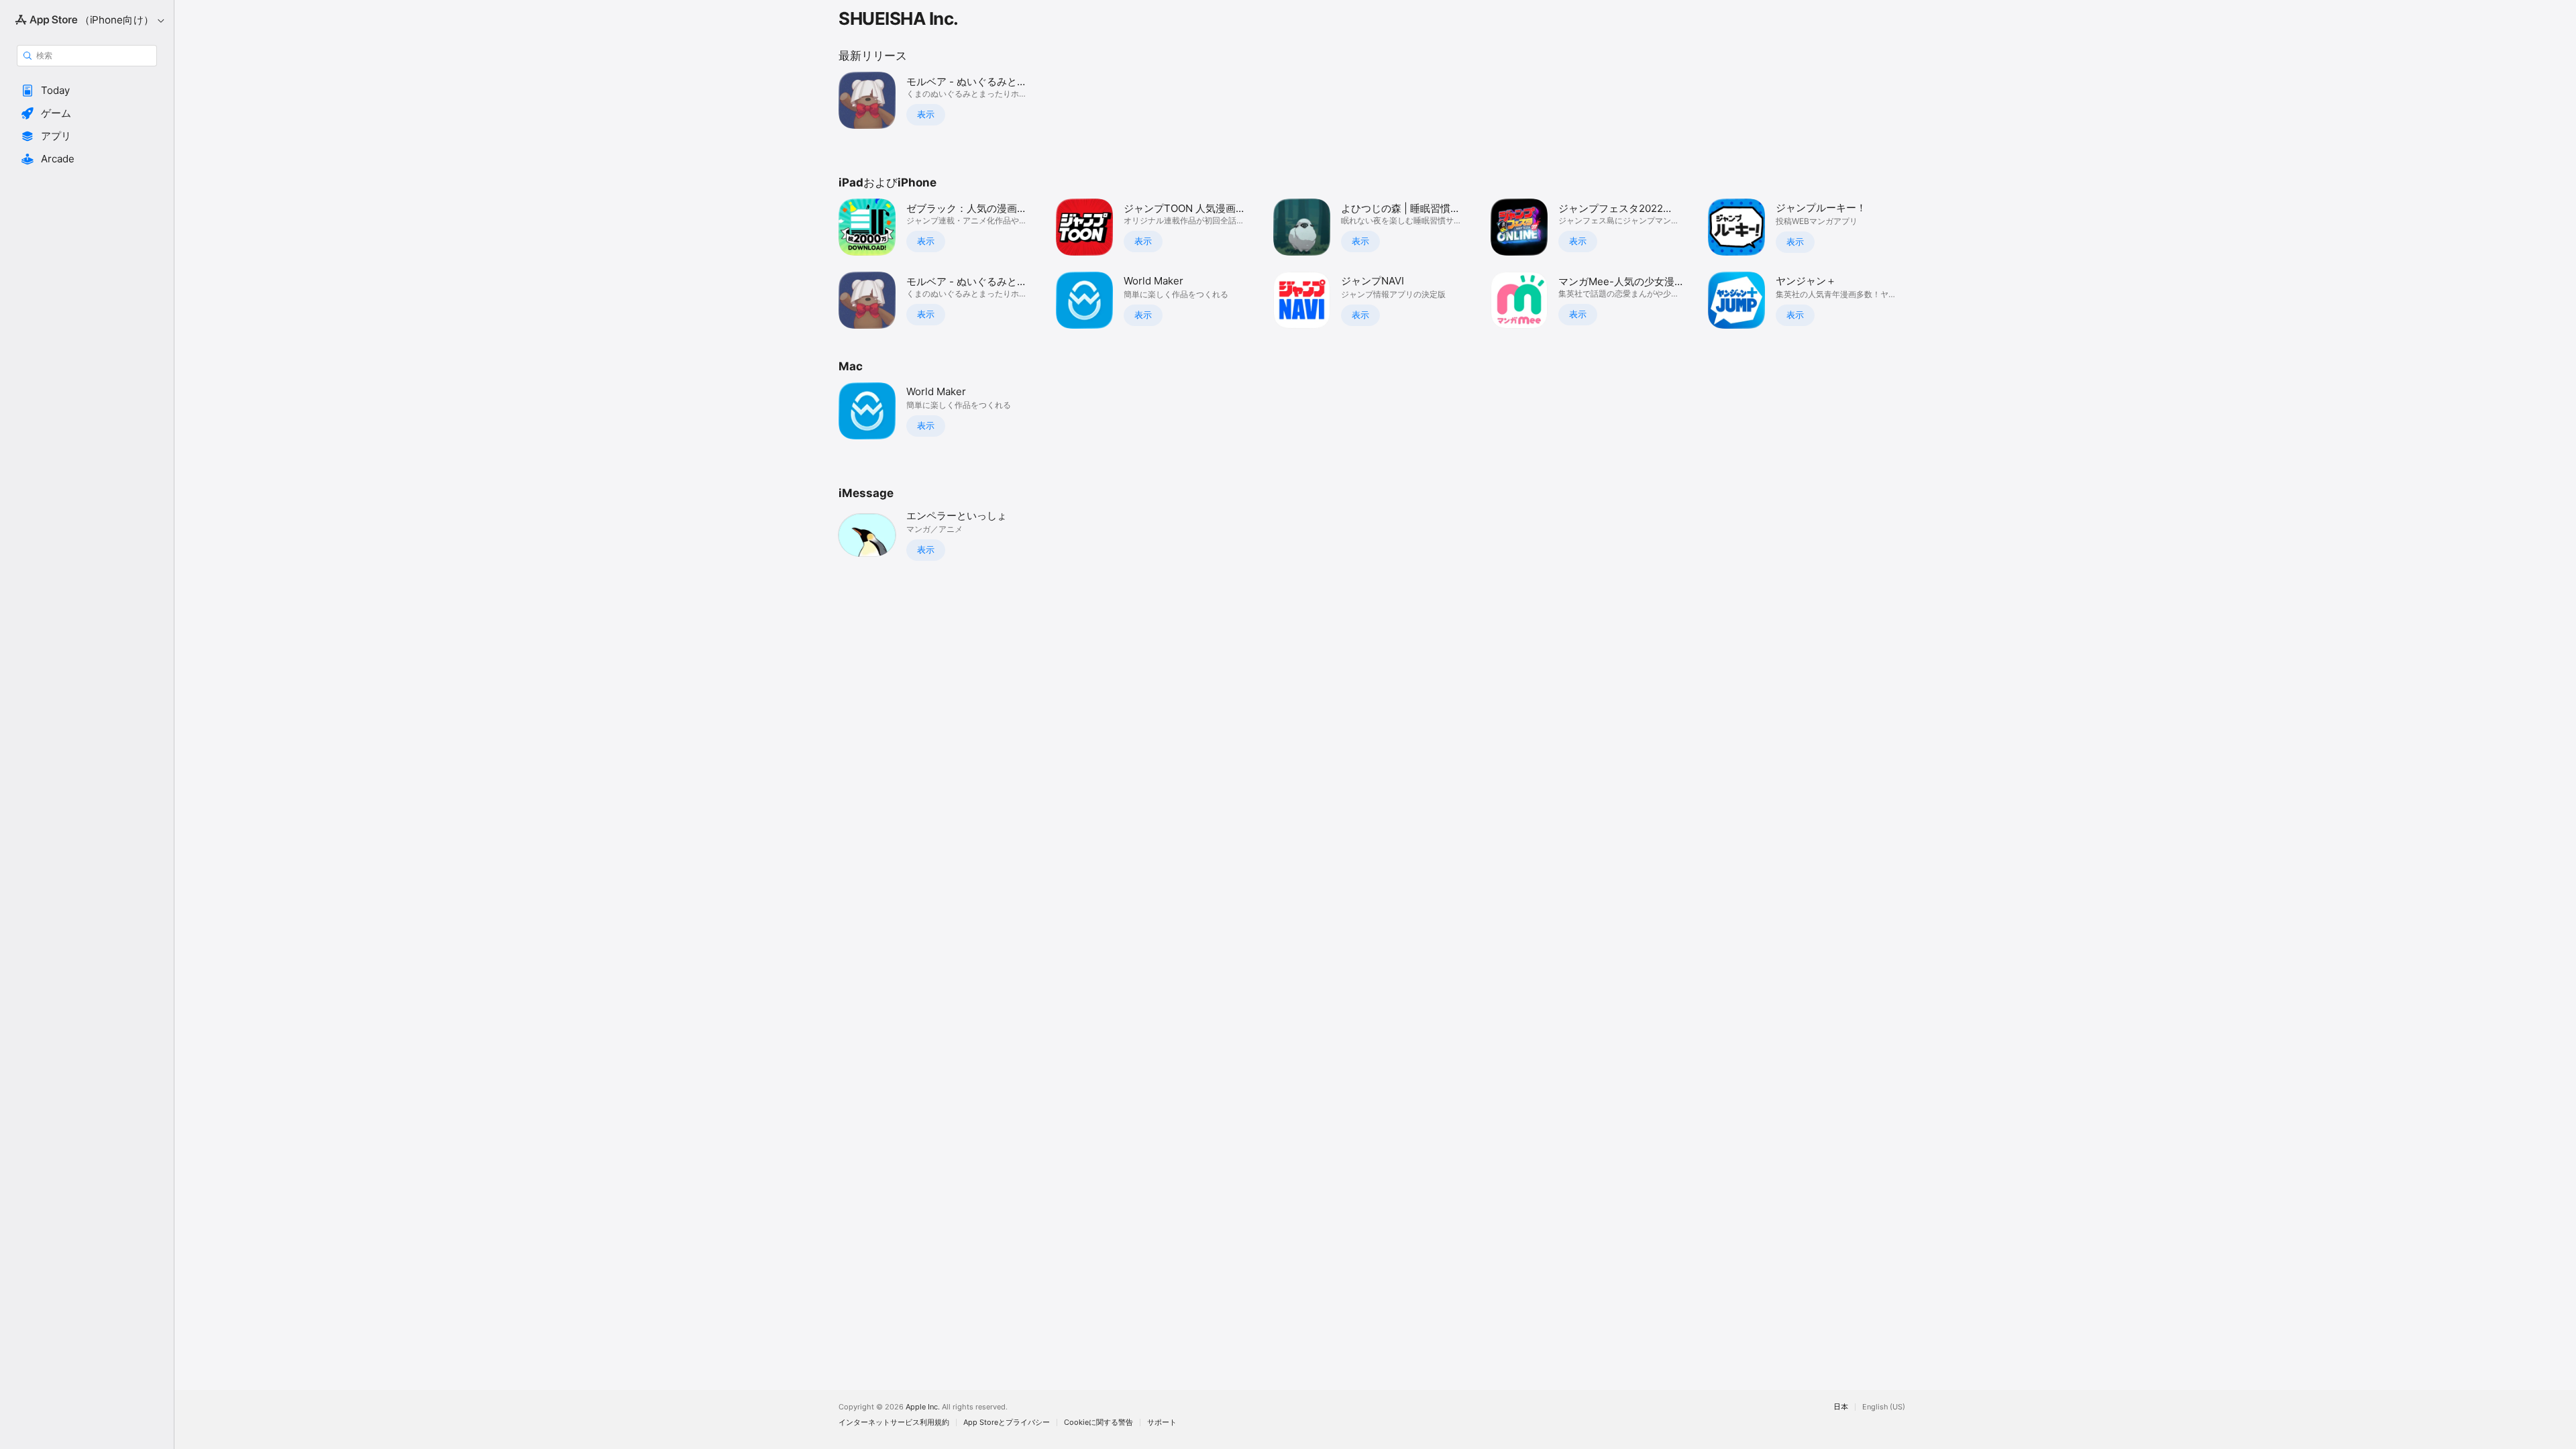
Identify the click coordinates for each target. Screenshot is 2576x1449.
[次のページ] (1925, 264)
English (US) (1884, 1407)
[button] (87, 91)
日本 (1841, 1407)
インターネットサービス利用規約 (894, 1423)
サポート (1162, 1423)
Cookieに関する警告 (1098, 1423)
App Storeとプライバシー (1007, 1423)
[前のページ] (825, 264)
